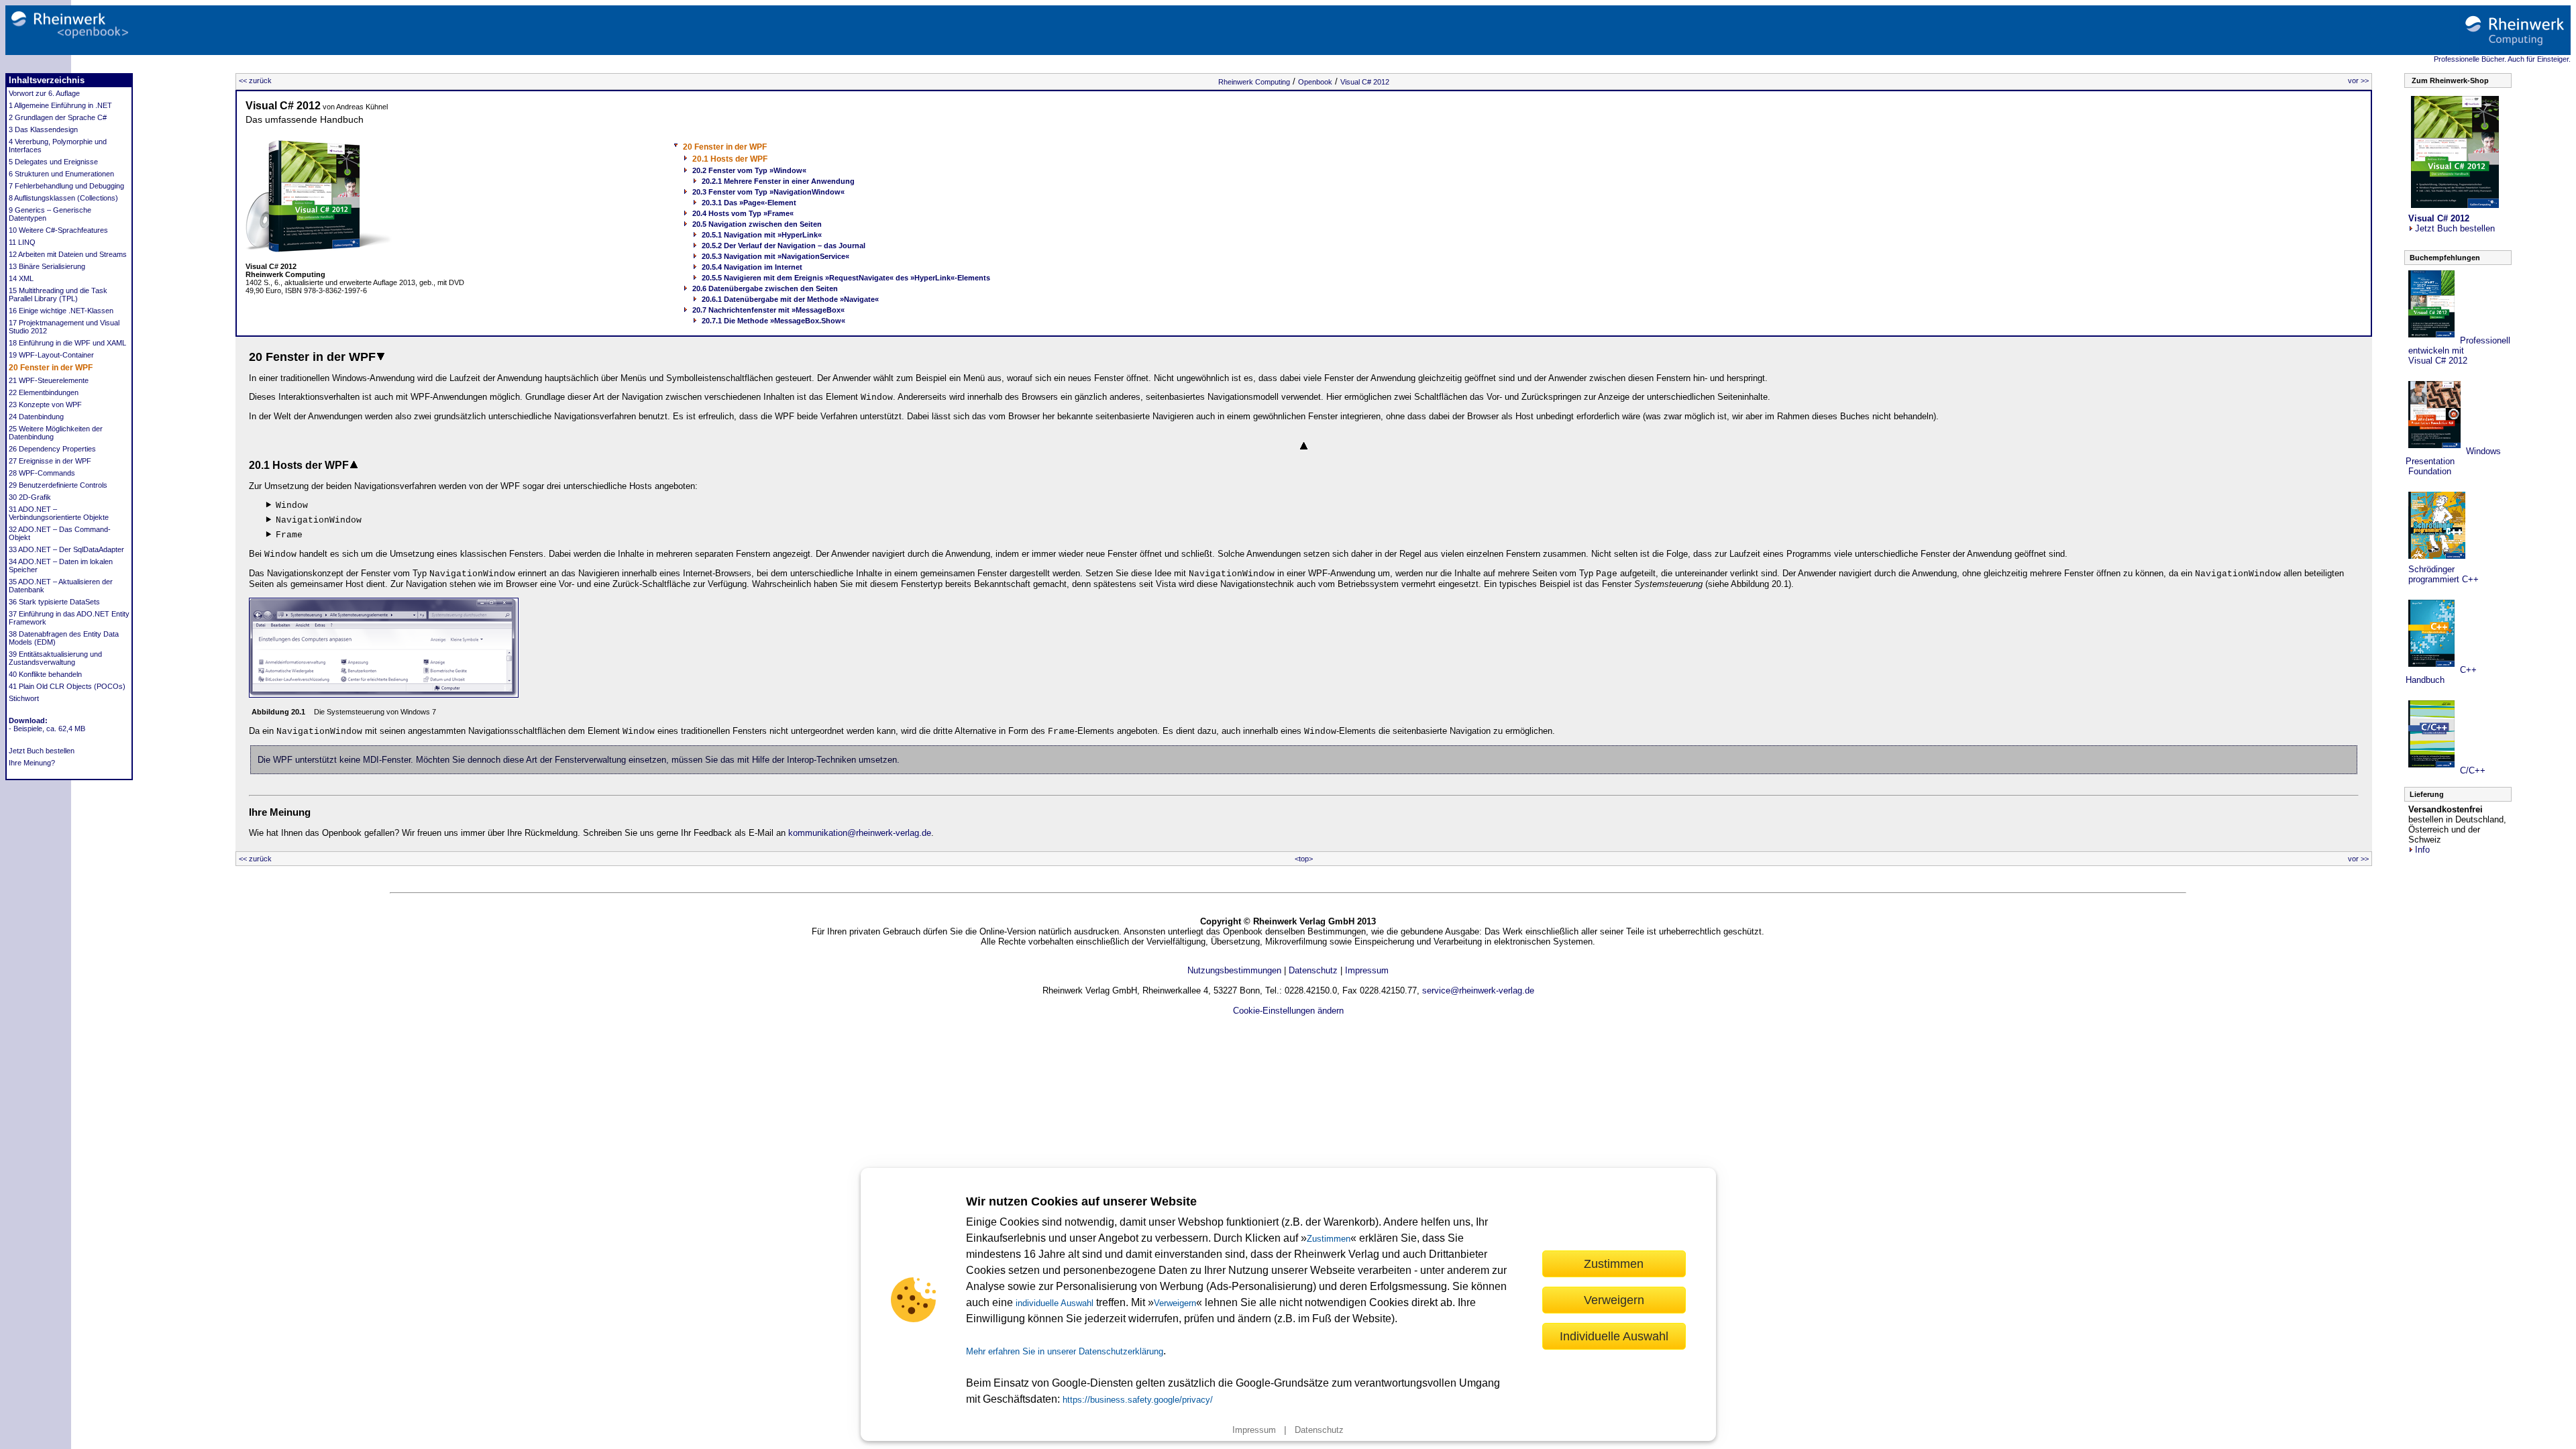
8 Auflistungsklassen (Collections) (63, 198)
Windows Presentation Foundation (2453, 461)
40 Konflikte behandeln (45, 674)
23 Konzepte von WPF (45, 405)
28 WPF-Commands (42, 473)
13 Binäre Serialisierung (47, 266)
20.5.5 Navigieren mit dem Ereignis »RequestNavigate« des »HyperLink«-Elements (846, 278)
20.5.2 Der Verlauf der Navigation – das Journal (784, 246)
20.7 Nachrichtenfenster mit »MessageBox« (768, 310)
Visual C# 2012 (1365, 82)
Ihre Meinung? (32, 763)
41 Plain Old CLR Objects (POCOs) (67, 686)
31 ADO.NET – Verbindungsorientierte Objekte (59, 513)
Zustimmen (1329, 1239)
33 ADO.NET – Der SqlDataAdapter (66, 549)
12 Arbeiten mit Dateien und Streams (68, 254)
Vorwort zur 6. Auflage (44, 93)
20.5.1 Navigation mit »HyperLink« (762, 235)
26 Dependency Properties (52, 449)
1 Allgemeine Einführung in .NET (60, 105)
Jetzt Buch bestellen (42, 751)
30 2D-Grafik (30, 497)
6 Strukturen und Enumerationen (61, 174)
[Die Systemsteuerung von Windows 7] (384, 695)
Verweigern (1175, 1303)
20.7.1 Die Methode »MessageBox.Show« (773, 321)
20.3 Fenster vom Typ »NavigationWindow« (768, 192)
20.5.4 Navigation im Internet (752, 267)
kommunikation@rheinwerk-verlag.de (860, 833)
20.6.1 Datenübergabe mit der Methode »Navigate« (790, 299)
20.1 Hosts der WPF (730, 159)
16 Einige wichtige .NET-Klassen (61, 311)
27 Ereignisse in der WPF (50, 461)
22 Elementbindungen (44, 392)
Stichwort (24, 698)
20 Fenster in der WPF (51, 368)
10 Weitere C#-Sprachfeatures (58, 230)
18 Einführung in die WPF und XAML (67, 343)
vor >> (2358, 80)
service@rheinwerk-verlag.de (1478, 990)
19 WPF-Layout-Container (51, 355)
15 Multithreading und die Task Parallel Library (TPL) (58, 294)
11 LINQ (22, 242)
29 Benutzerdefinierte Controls (58, 485)
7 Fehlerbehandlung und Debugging (66, 186)
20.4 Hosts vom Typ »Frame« (743, 213)
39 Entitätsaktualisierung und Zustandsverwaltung (55, 658)
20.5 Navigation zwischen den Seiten (757, 224)
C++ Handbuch (2441, 675)
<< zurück (255, 80)
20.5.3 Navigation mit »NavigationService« (775, 256)
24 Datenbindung (36, 417)
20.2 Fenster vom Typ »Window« (749, 170)
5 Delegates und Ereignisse (53, 162)
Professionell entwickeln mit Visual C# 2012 (2458, 351)
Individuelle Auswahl (1614, 1336)
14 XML (21, 278)
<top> (1304, 859)
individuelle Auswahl (1055, 1303)
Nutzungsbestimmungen (1234, 970)
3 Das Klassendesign (43, 129)
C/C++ (2471, 770)
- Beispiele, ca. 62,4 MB (47, 729)
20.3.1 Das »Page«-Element (749, 203)
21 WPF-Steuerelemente (49, 380)
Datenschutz (1319, 1430)
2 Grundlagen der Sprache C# (58, 117)
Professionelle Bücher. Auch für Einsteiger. (2502, 59)
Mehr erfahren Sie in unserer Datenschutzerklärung (1065, 1351)
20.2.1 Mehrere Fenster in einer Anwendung (778, 181)
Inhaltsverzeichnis (47, 80)
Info (2422, 850)
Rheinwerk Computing (1254, 82)
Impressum (1254, 1430)
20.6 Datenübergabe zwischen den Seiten (765, 288)
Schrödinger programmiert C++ (2442, 574)
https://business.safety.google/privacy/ (1138, 1400)
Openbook (1315, 82)
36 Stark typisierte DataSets (54, 602)
